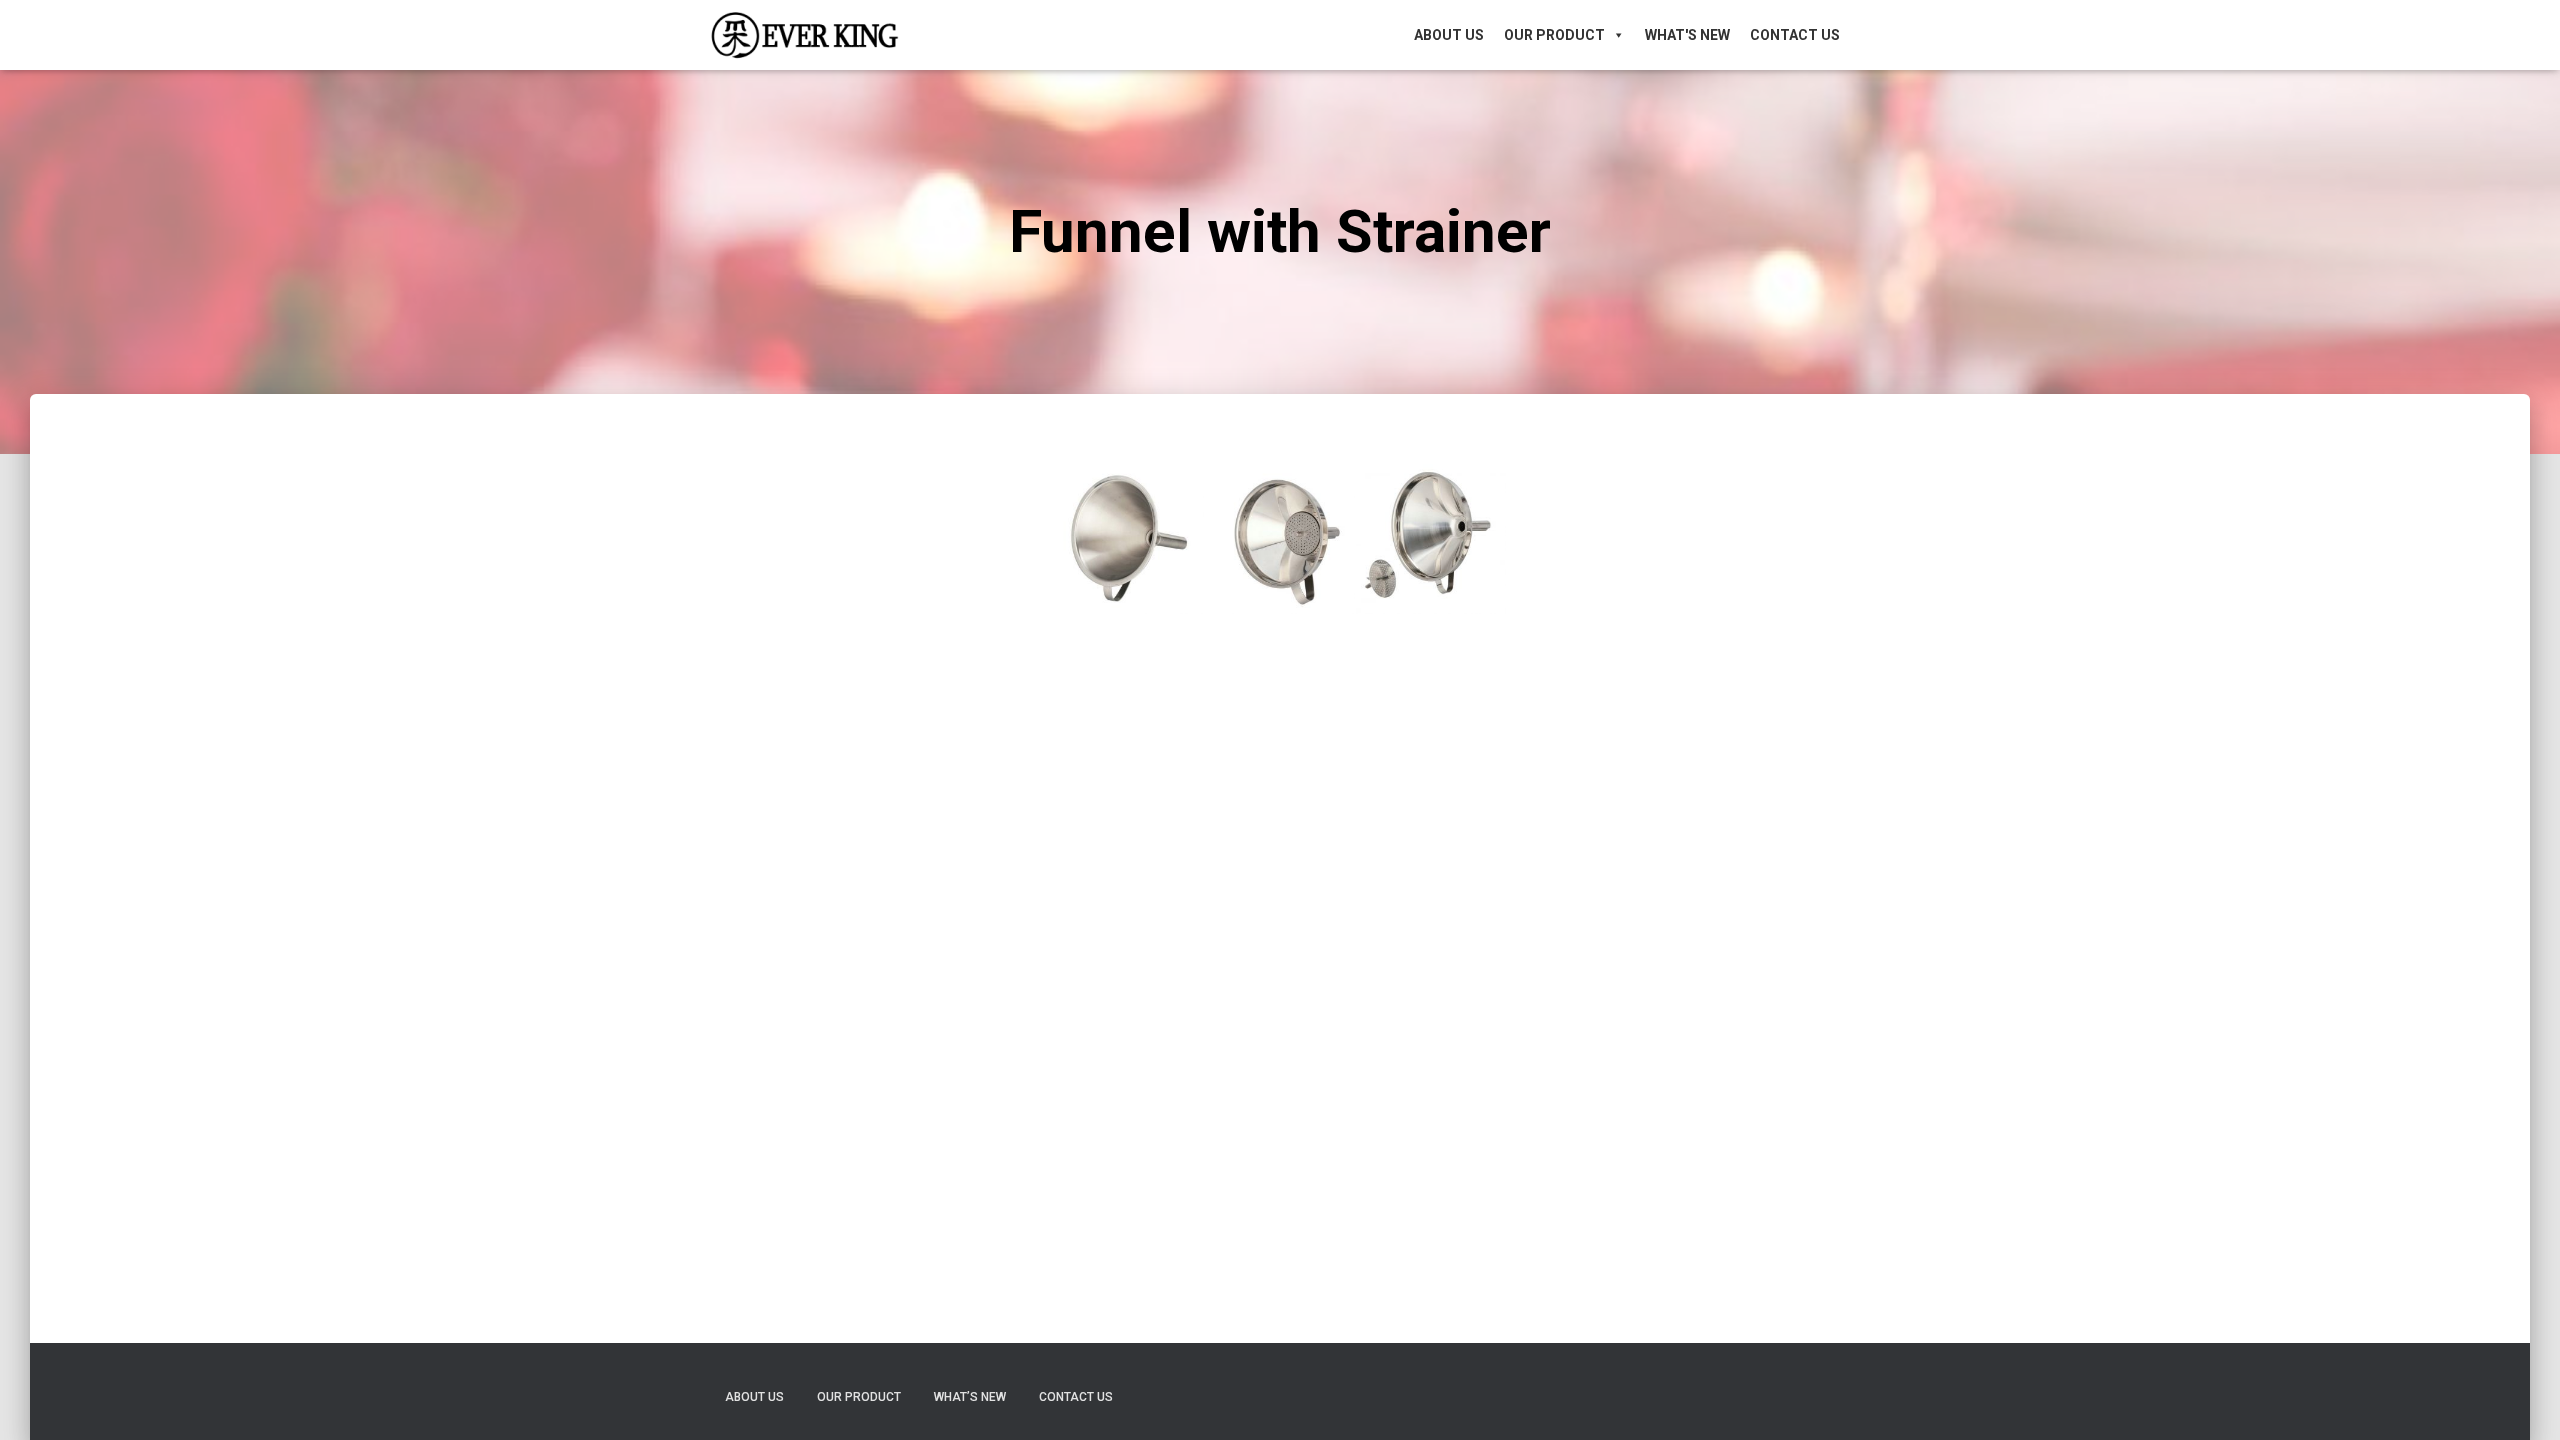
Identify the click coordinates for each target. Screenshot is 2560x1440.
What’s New (970, 1397)
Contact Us (1795, 35)
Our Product (1554, 35)
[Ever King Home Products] (804, 35)
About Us (1449, 35)
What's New (1687, 35)
